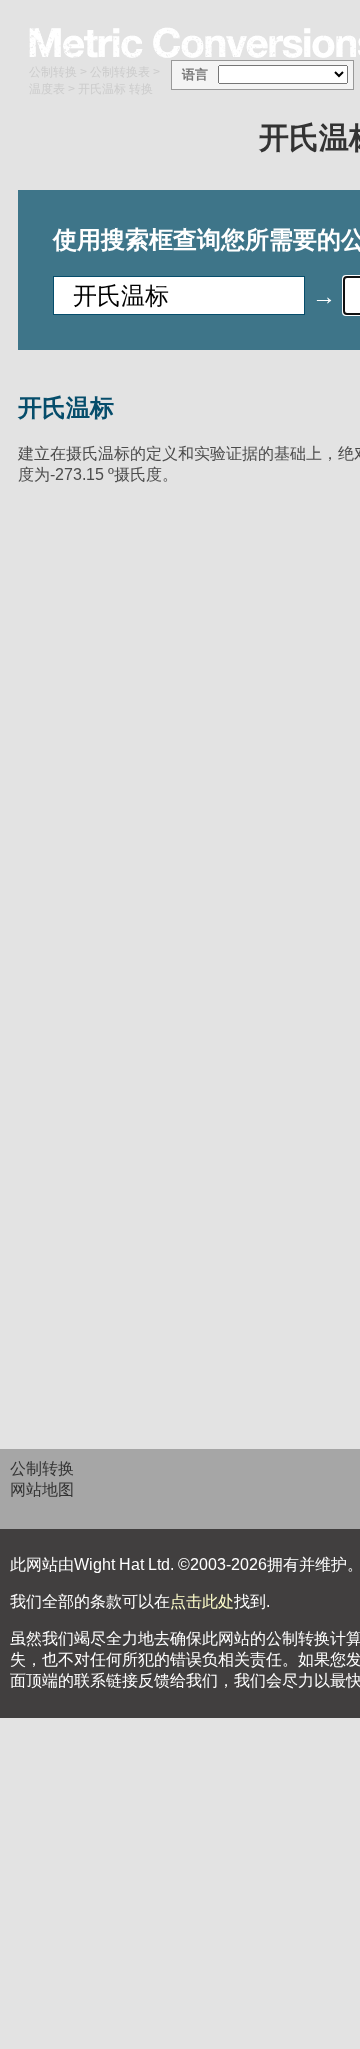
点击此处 (202, 1601)
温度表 (47, 89)
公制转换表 (120, 72)
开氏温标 (66, 407)
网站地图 (42, 1489)
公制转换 (53, 72)
